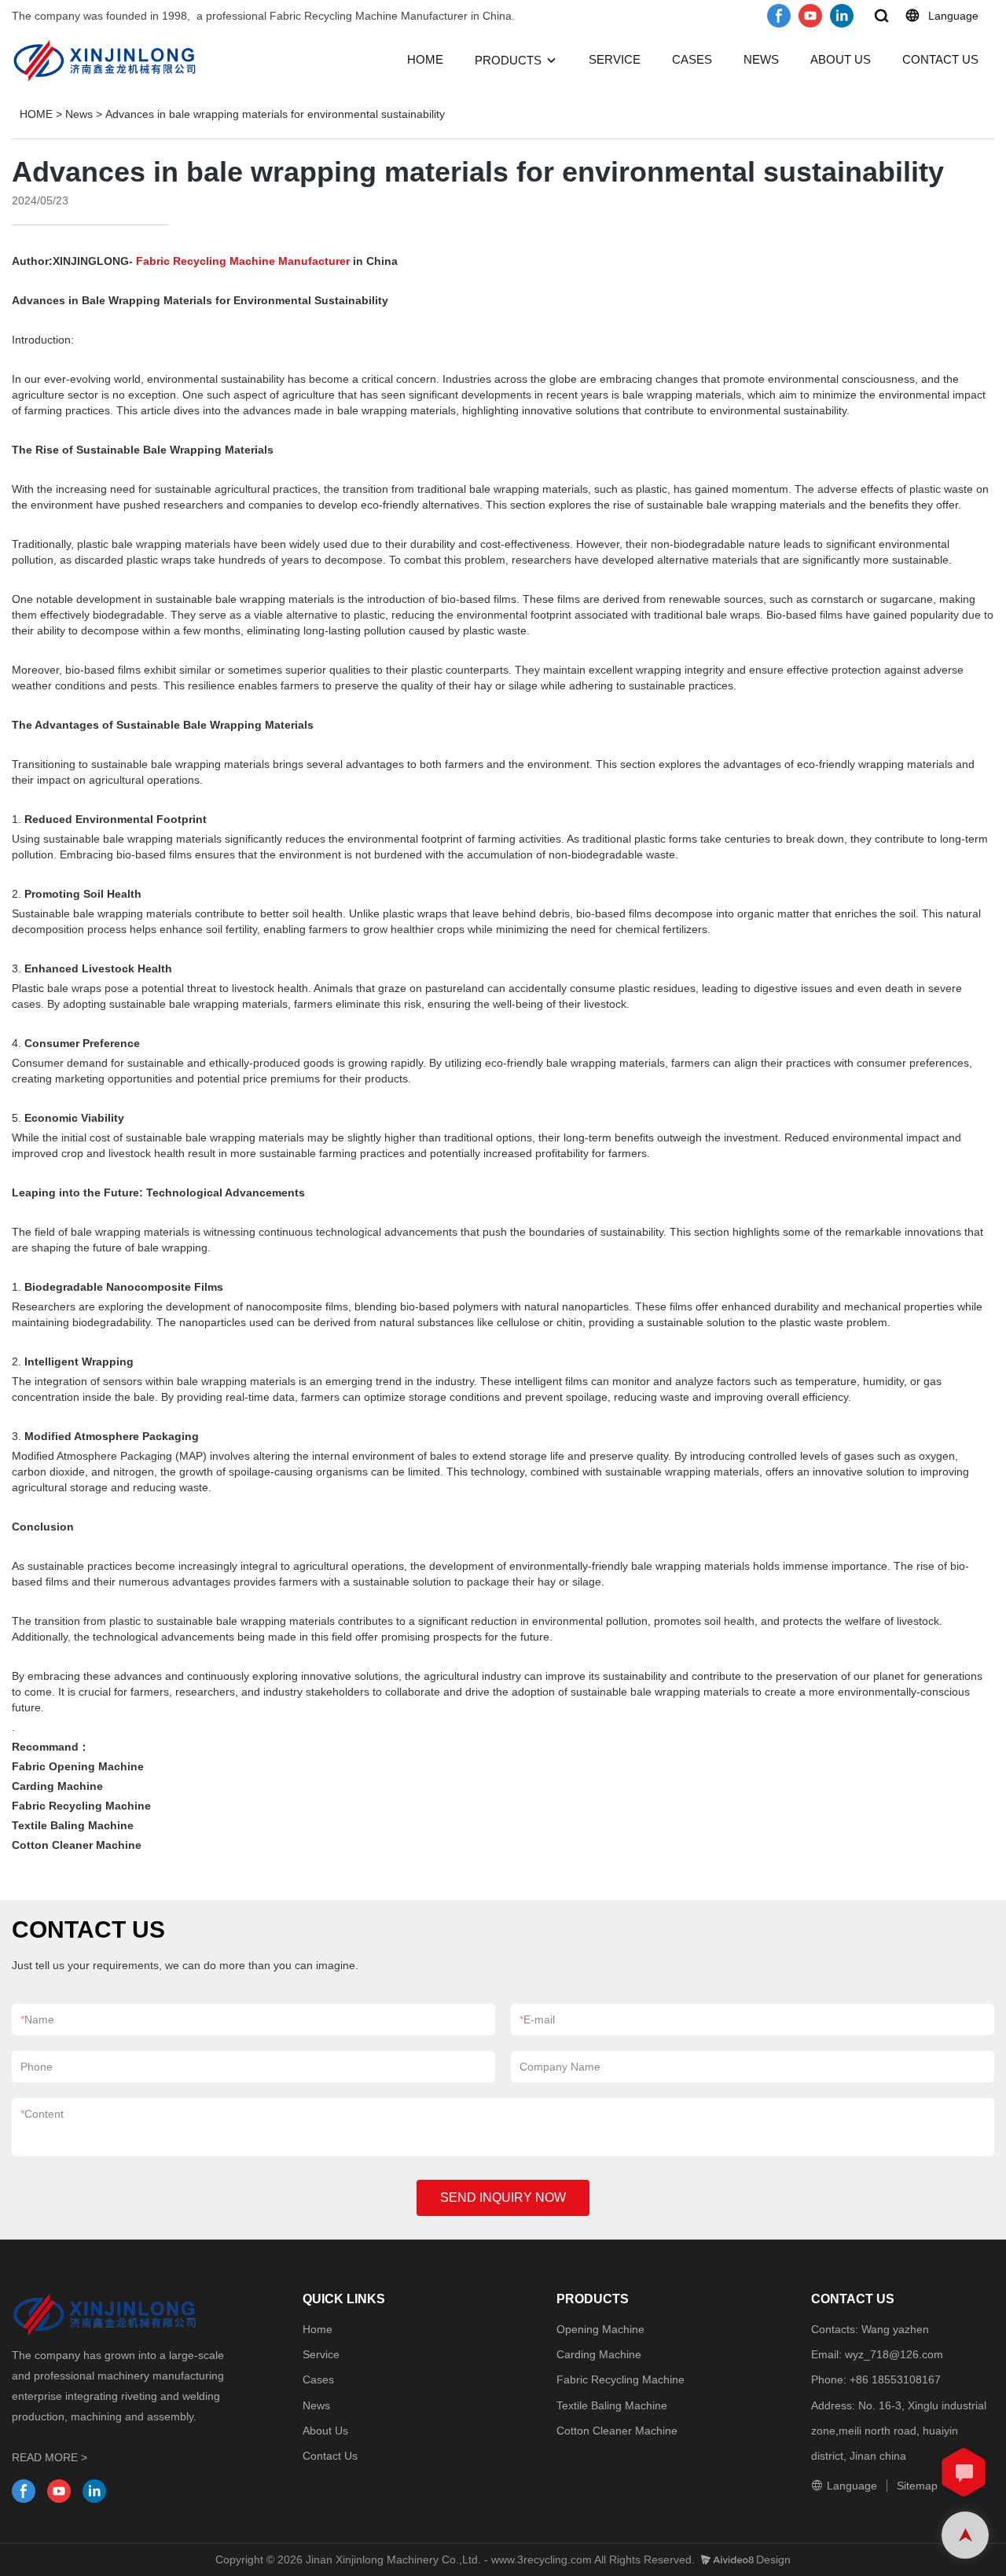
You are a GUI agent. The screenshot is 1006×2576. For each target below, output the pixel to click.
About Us (325, 2431)
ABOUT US (841, 59)
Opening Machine (600, 2329)
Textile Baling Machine (612, 2405)
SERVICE (615, 59)
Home (318, 2329)
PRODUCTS (508, 60)
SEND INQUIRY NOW (503, 2198)
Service (321, 2354)
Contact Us (330, 2456)
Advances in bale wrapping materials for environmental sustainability (275, 114)
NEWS (761, 59)
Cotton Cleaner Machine (617, 2431)
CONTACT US (940, 59)
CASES (692, 59)
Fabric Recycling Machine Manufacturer (243, 261)
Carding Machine (599, 2354)
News (79, 114)
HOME (425, 59)
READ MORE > (50, 2457)
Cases (318, 2379)
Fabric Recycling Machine (620, 2379)
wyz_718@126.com (894, 2354)
